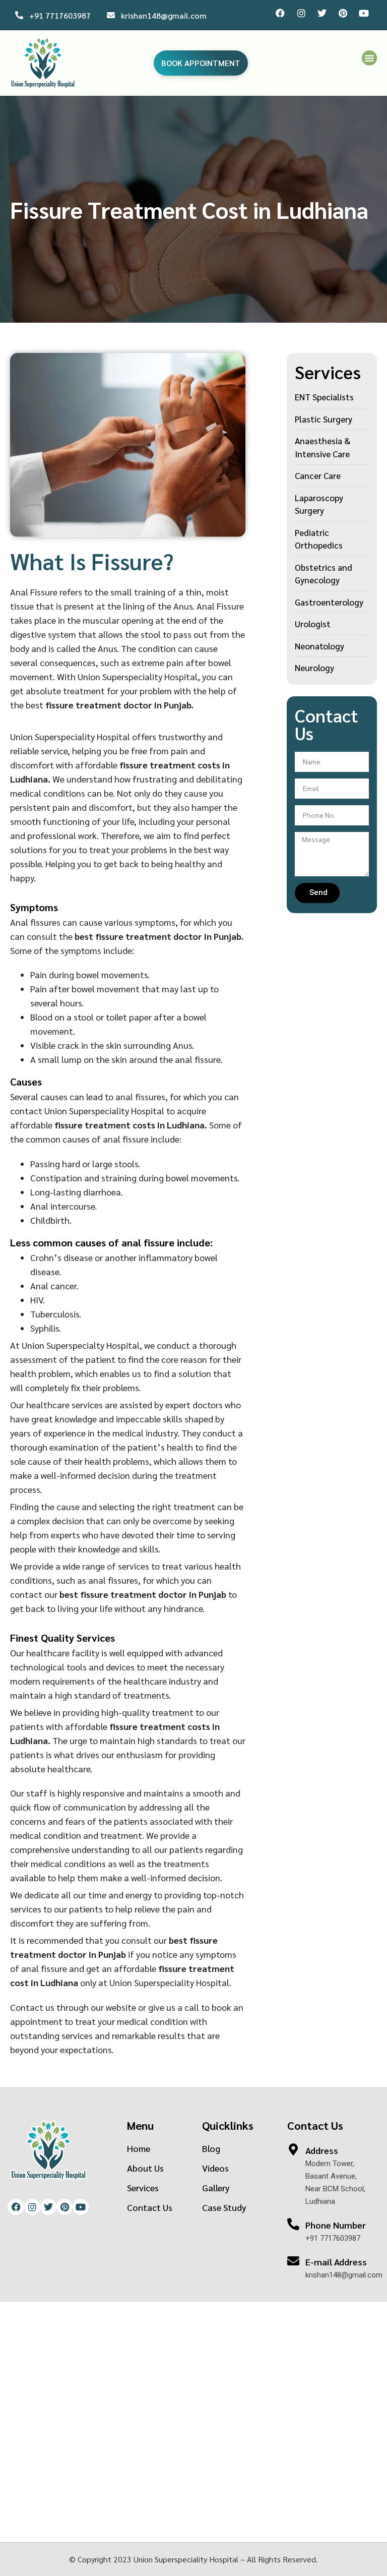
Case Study (224, 2207)
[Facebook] (280, 13)
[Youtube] (364, 13)
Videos (215, 2168)
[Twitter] (322, 13)
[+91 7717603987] (19, 15)
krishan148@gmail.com (164, 15)
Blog (211, 2148)
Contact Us (150, 2207)
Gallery (216, 2188)
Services (143, 2188)
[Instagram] (301, 13)
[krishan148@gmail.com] (111, 15)
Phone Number (336, 2225)
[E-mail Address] (293, 2261)
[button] (369, 58)
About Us (145, 2168)
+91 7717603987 (60, 15)
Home (139, 2148)
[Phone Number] (293, 2224)
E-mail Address (336, 2262)
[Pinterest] (343, 13)
